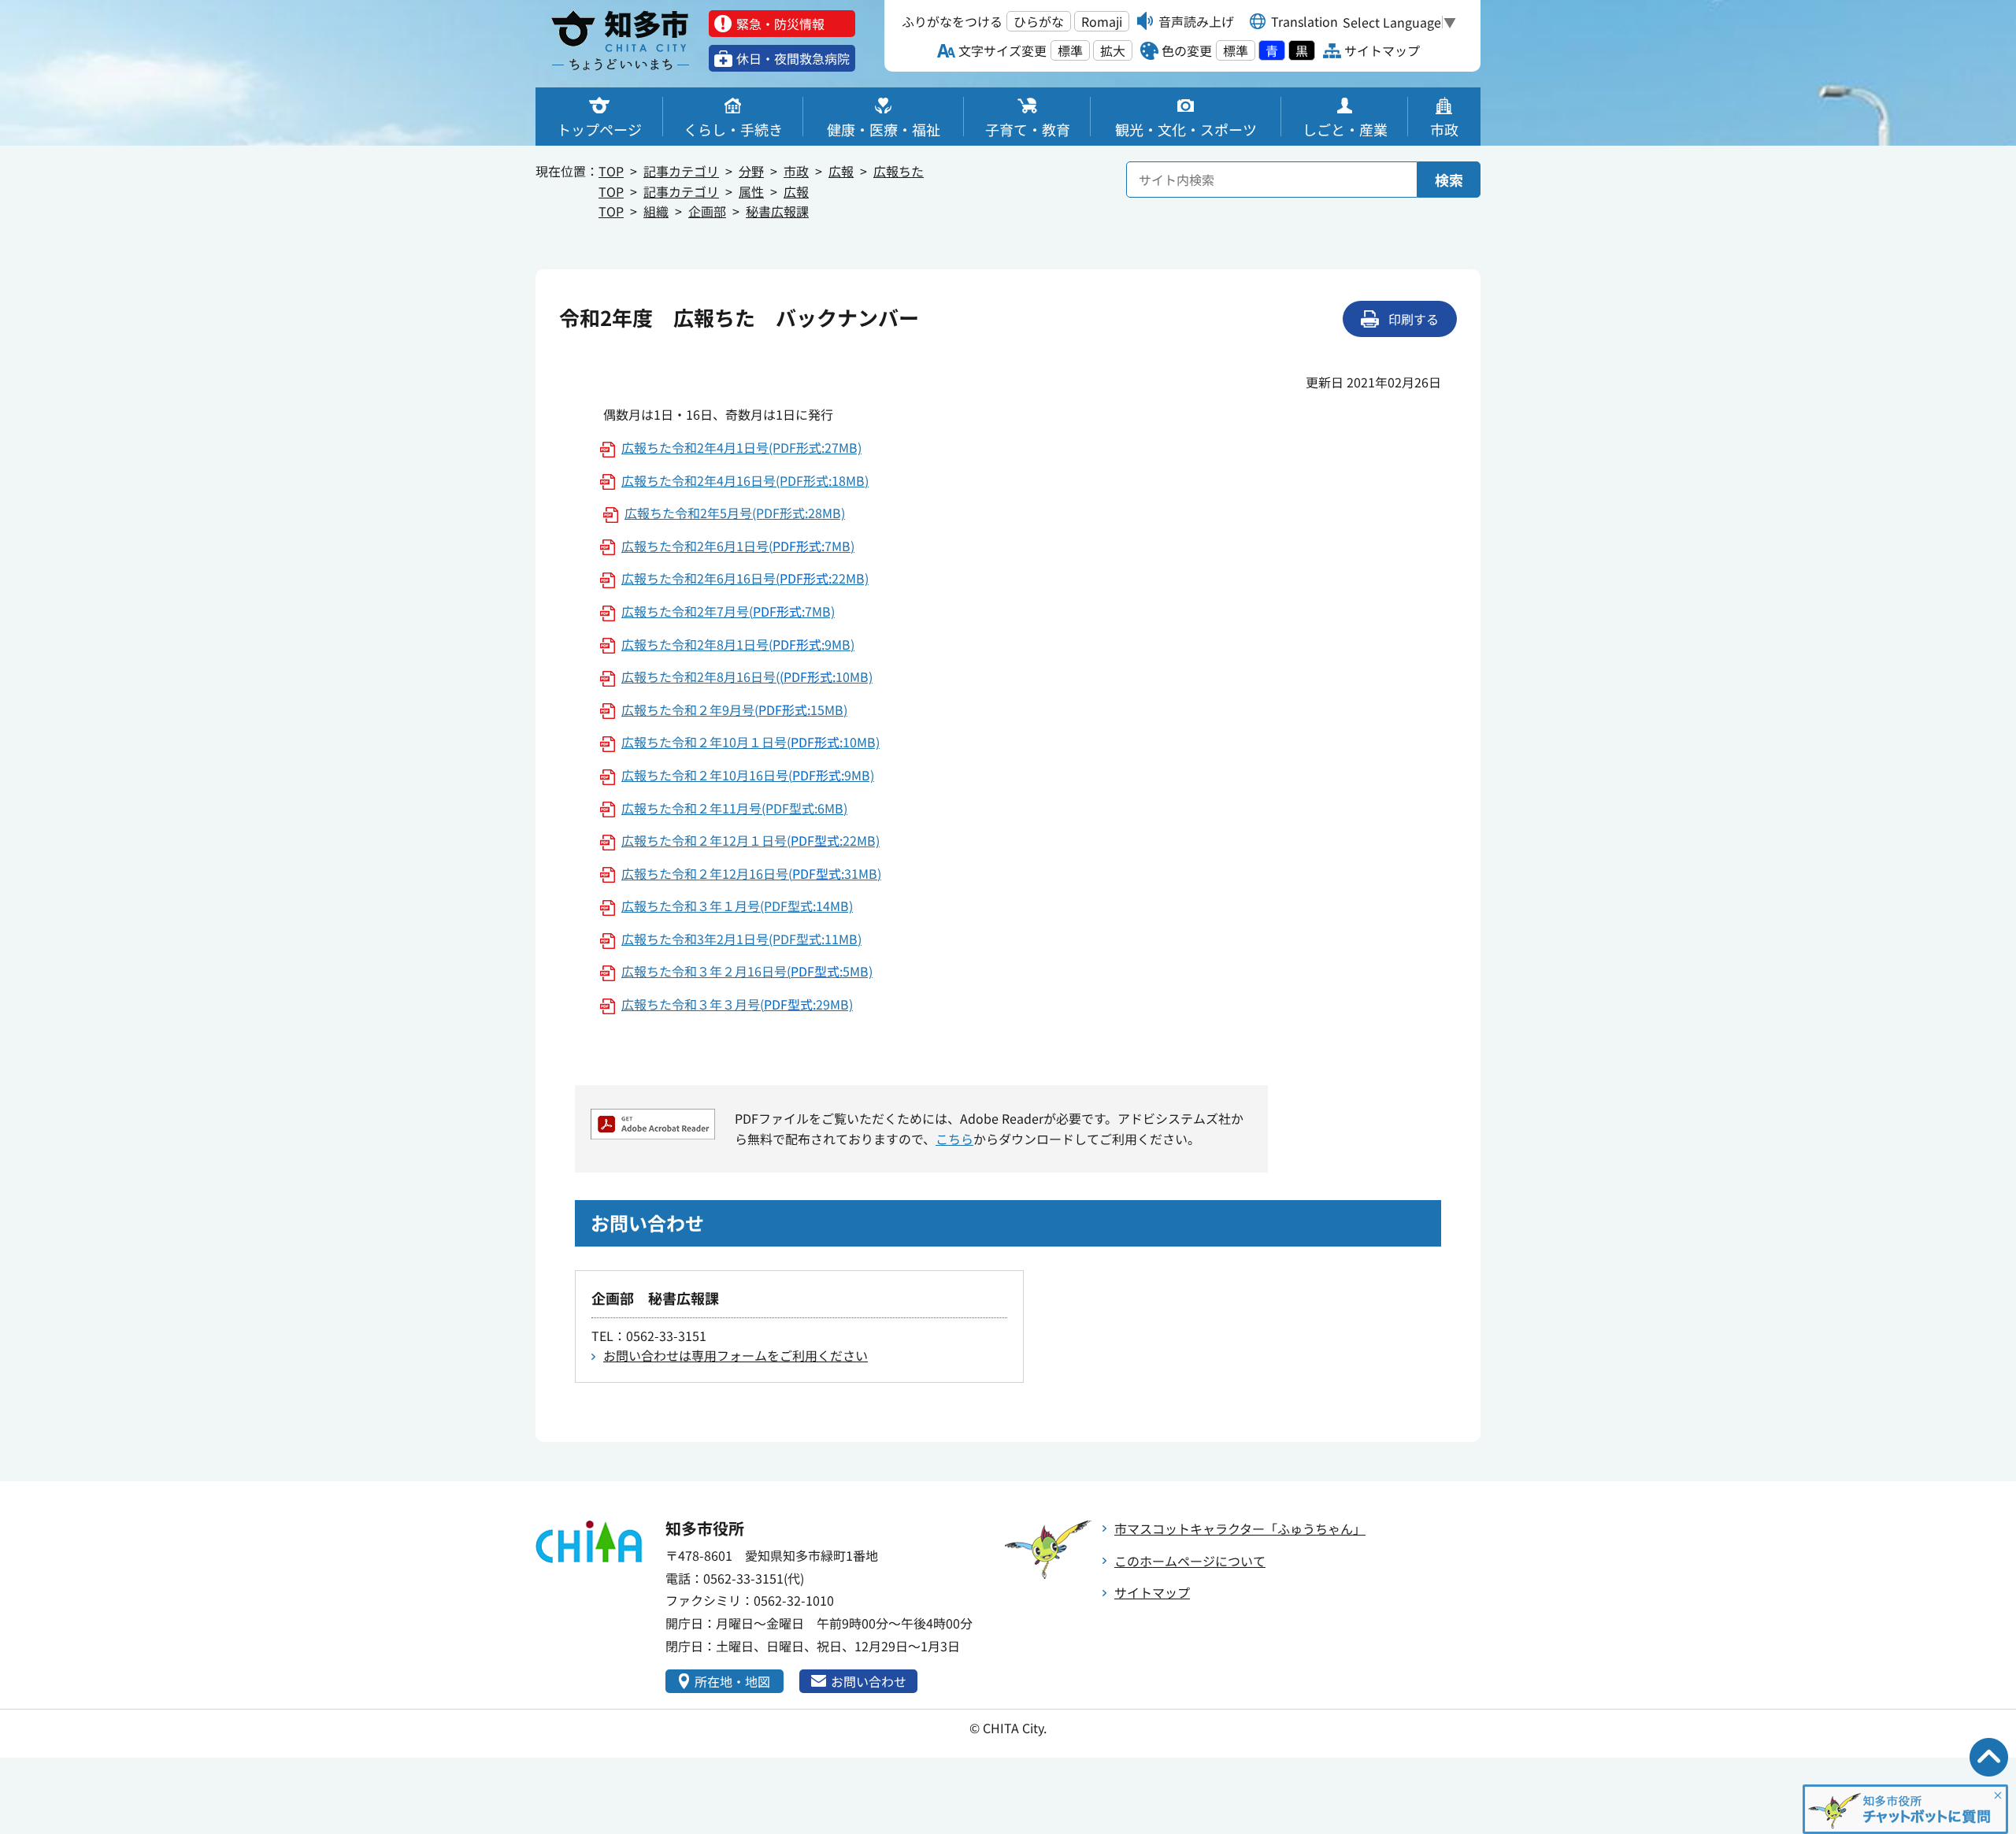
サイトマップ (1152, 1592)
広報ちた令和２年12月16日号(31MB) (751, 873)
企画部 (707, 211)
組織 (656, 211)
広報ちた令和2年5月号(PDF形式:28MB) (735, 513)
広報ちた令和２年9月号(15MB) (734, 710)
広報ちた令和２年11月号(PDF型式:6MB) (734, 808)
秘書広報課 (777, 211)
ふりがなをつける (952, 21)
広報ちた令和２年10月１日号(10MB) (750, 742)
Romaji (1102, 21)
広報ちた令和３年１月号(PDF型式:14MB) (737, 906)
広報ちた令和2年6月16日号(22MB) (745, 578)
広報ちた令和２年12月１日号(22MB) (750, 840)
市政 (796, 171)
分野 (751, 171)
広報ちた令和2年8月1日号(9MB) (738, 644)
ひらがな (1039, 21)
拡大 (1113, 50)
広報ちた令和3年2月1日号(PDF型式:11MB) (741, 939)
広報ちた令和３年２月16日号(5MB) (747, 971)
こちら (954, 1139)
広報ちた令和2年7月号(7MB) (728, 611)
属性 (751, 191)
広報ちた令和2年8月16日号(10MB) (747, 676)
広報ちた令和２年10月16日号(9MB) (748, 775)
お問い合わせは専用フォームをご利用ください (736, 1355)
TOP (611, 171)
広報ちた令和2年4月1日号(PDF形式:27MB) (741, 447)
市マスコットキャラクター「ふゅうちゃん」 (1240, 1528)
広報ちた (899, 171)
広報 (841, 171)
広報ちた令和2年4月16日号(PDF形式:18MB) (745, 480)
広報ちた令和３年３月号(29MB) (737, 1004)
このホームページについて (1190, 1561)
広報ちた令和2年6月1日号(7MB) (738, 546)
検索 (1449, 180)
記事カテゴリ (681, 171)
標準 (1070, 50)
